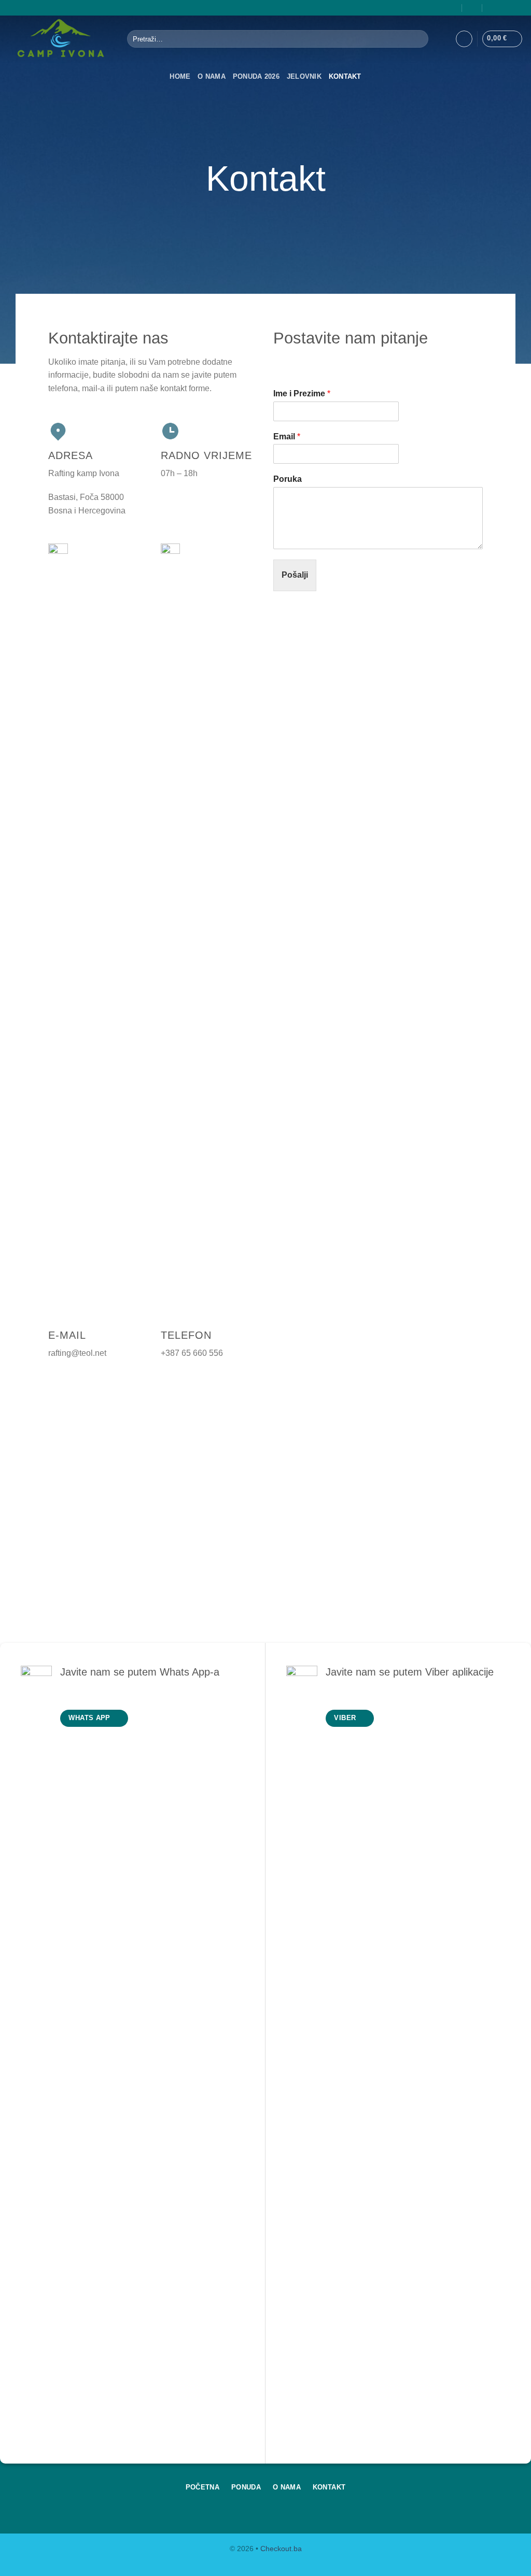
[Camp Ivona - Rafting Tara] (60, 39)
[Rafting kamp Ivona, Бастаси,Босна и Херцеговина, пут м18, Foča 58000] (452, 8)
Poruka (288, 479)
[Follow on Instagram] (518, 8)
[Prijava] (464, 39)
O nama (212, 76)
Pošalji (295, 575)
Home (180, 76)
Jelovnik (304, 76)
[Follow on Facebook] (508, 8)
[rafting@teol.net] (473, 8)
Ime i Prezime (302, 393)
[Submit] (418, 39)
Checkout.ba (281, 2549)
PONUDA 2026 (256, 76)
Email (287, 437)
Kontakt (345, 76)
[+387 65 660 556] (493, 8)
